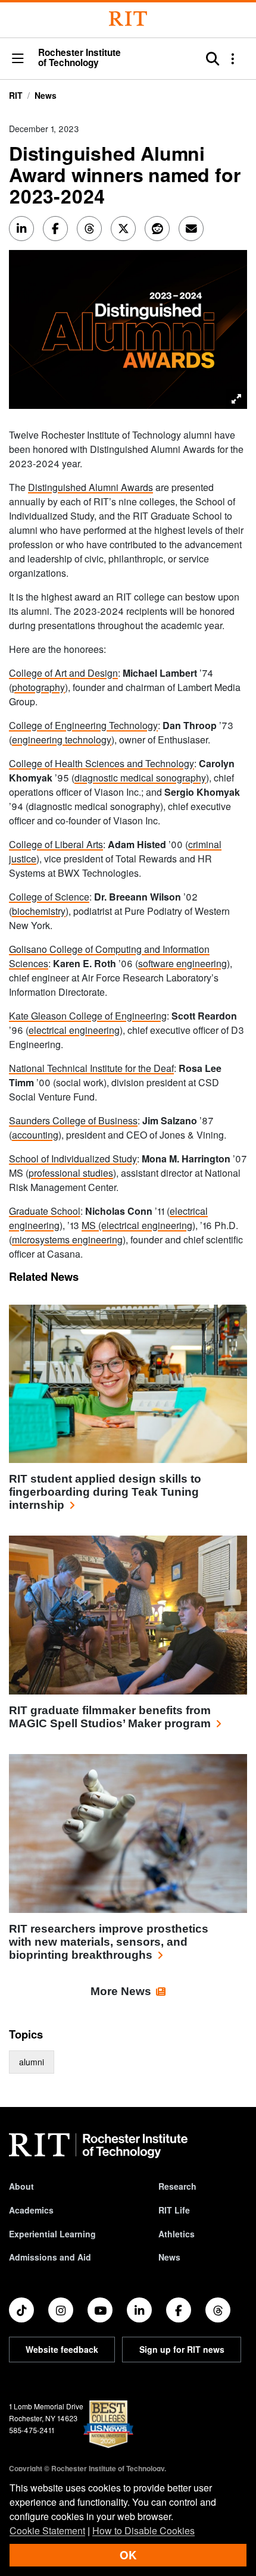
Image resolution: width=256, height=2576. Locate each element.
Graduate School (45, 1211)
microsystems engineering (67, 1239)
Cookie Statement (47, 2530)
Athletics (177, 2234)
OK (128, 2555)
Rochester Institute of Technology (79, 58)
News (46, 95)
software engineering (182, 963)
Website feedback (62, 2349)
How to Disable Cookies (143, 2530)
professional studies (71, 1173)
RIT (16, 95)
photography (38, 687)
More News (121, 1991)
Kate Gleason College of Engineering (88, 1016)
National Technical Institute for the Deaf (91, 1068)
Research (177, 2186)
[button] (18, 59)
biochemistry (39, 911)
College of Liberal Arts (56, 844)
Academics (31, 2210)
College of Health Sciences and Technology (102, 763)
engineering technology (62, 740)
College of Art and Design (63, 673)
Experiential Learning (52, 2234)
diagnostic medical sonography (140, 778)
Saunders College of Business (73, 1120)
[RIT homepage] (98, 2146)
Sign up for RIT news (182, 2349)
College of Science (49, 897)
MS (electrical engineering (137, 1225)
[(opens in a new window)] (21, 2310)
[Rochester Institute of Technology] (128, 19)
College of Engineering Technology (83, 725)
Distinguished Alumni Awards (90, 487)
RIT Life (174, 2210)
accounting (35, 1135)
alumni (32, 2062)
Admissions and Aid (50, 2257)
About (21, 2186)
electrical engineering (74, 1030)
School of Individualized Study (73, 1159)
